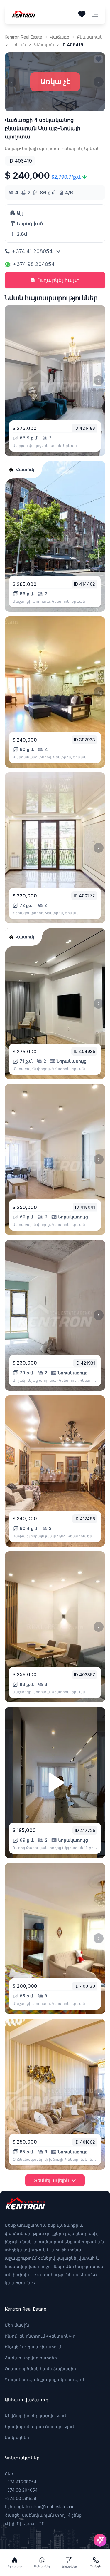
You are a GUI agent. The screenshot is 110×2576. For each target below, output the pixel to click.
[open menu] (95, 14)
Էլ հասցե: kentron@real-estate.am (39, 2506)
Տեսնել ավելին (51, 2180)
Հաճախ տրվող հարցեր (31, 2358)
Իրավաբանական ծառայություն (40, 2427)
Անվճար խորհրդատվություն (36, 2416)
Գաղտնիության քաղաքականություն (45, 2379)
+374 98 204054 (34, 264)
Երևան (18, 45)
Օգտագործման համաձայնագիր (40, 2369)
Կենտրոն (44, 45)
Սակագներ (17, 2437)
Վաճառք (60, 37)
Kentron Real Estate (23, 37)
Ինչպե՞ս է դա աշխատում (33, 2347)
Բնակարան (90, 37)
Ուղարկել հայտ (59, 280)
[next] (99, 380)
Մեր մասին (17, 2325)
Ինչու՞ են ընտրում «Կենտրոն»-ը (40, 2336)
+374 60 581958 (21, 2498)
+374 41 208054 (32, 251)
